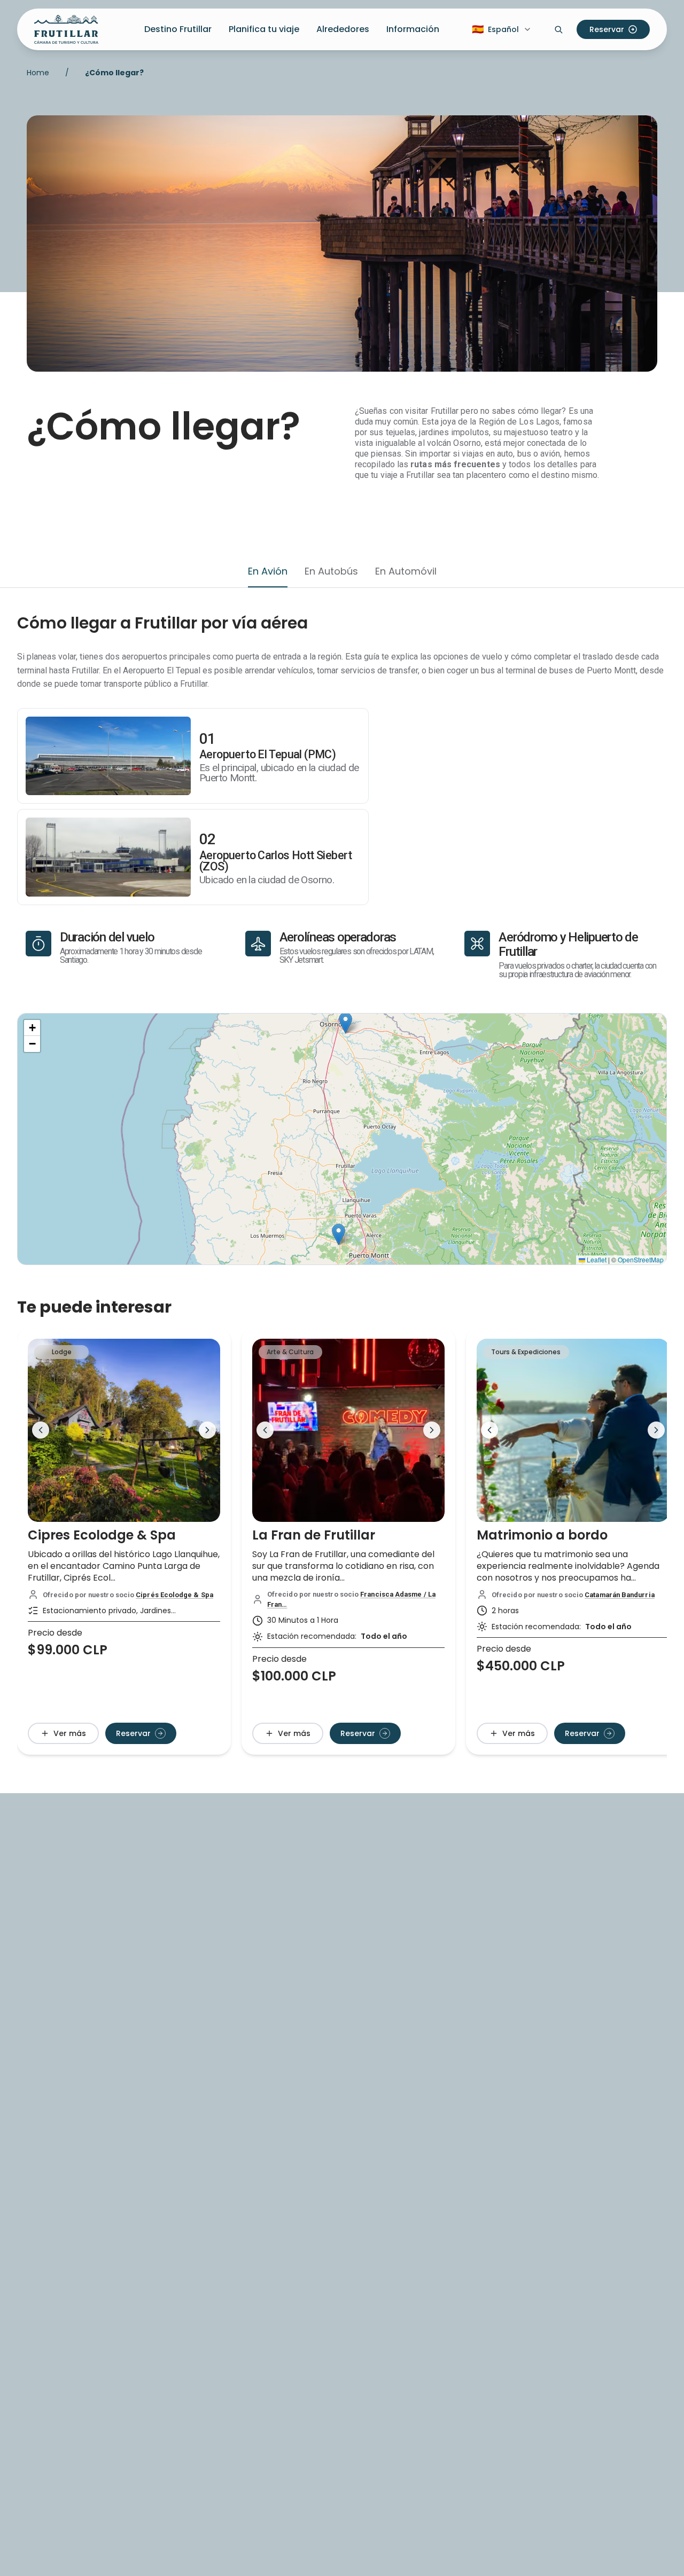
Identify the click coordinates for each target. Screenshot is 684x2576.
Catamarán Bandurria (620, 1595)
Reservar (607, 29)
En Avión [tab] (268, 571)
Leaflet (596, 1259)
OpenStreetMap (641, 1259)
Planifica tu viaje (264, 29)
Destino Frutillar (178, 29)
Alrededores (343, 29)
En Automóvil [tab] (406, 571)
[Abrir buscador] (558, 29)
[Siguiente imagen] (207, 1430)
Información (413, 29)
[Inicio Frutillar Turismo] (66, 29)
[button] (339, 1234)
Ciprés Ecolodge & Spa (174, 1595)
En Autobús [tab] (331, 571)
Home (38, 73)
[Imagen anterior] (41, 1430)
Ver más (70, 1733)
